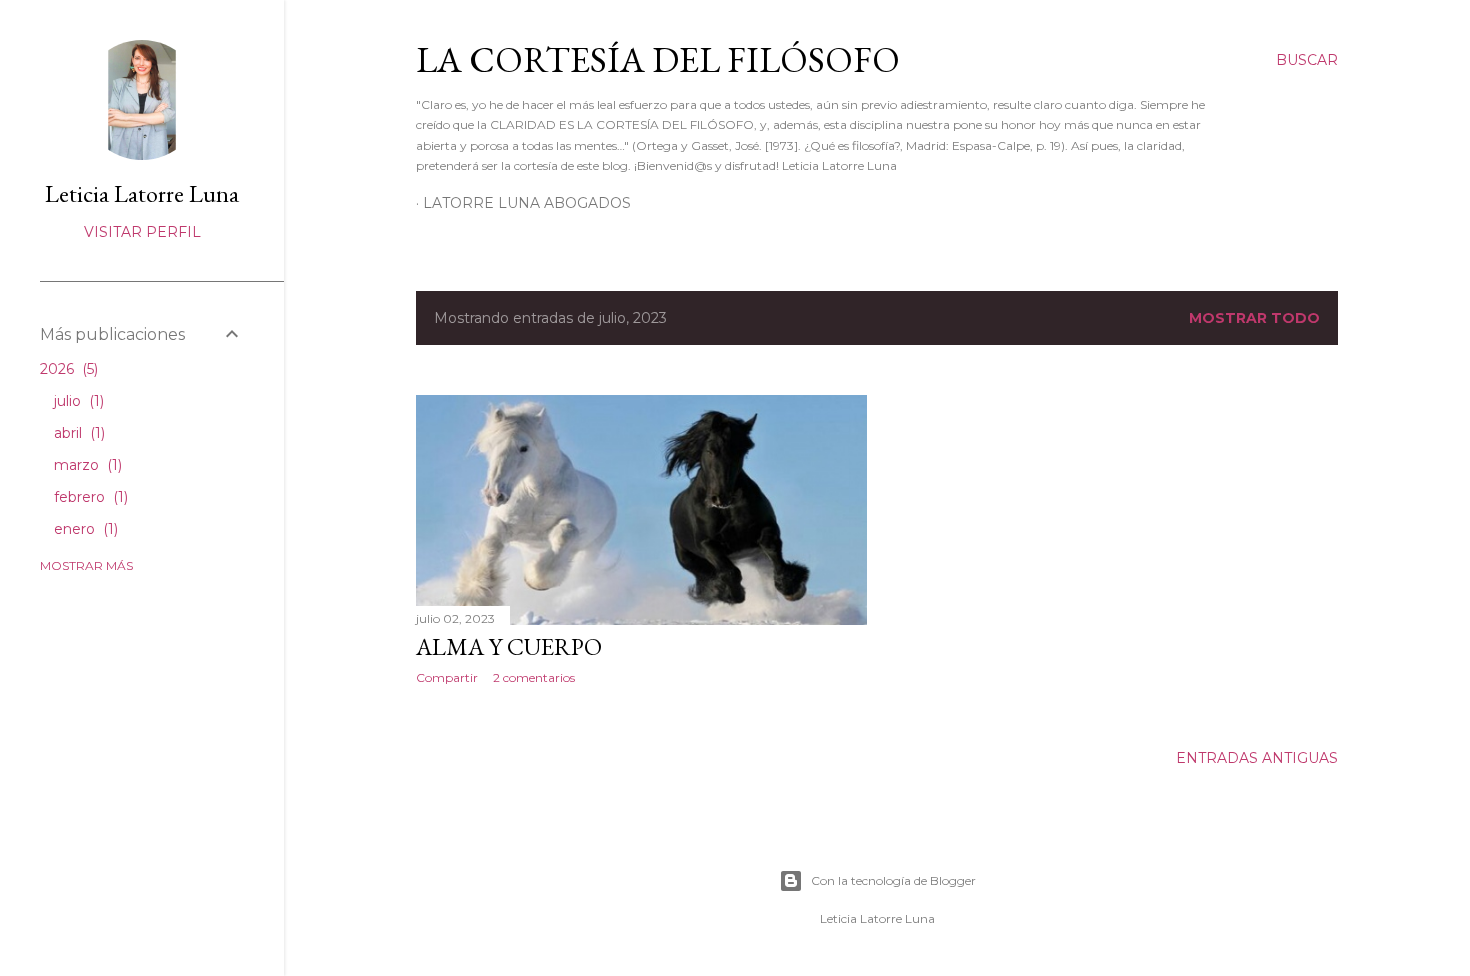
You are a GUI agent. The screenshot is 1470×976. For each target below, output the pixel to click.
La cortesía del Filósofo (658, 59)
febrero (89, 497)
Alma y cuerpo (509, 646)
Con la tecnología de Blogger (893, 880)
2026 (67, 369)
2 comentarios (534, 677)
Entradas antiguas (1257, 758)
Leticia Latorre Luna (142, 193)
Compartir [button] (447, 677)
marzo (86, 465)
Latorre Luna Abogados (527, 203)
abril (77, 433)
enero (84, 529)
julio (77, 401)
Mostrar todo (1254, 318)
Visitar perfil (142, 232)
